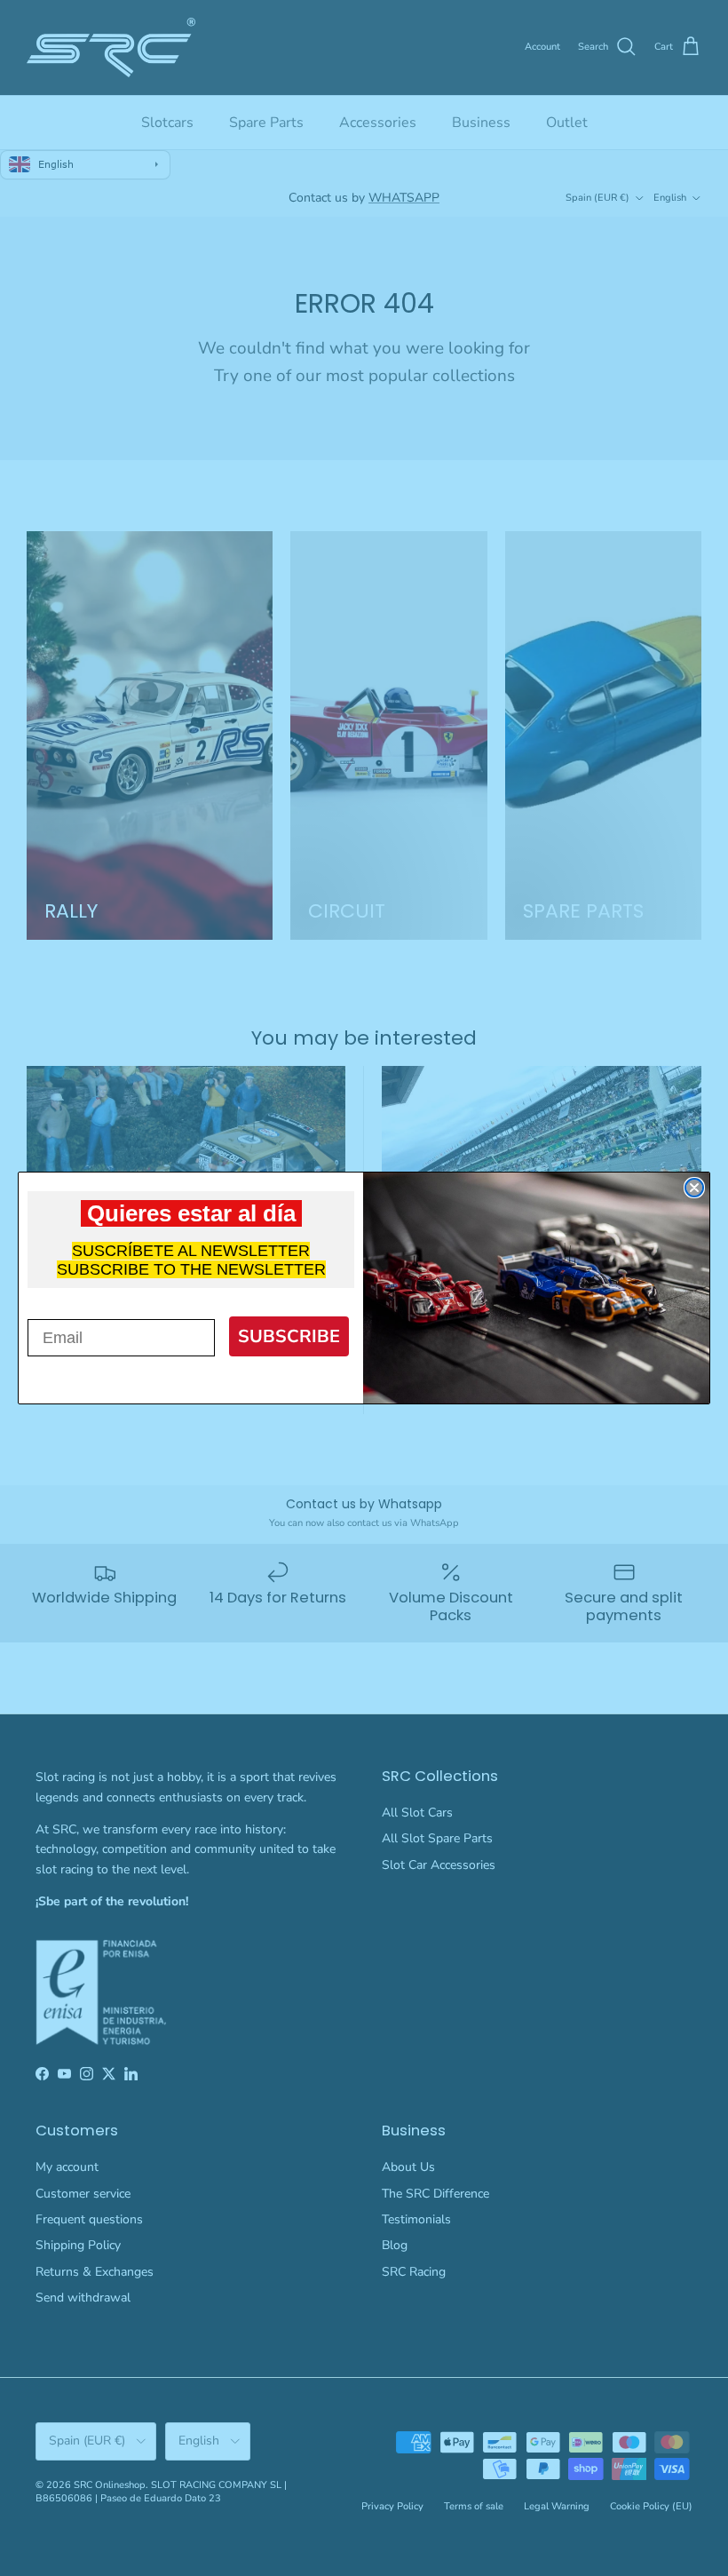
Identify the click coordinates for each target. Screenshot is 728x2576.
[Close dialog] (694, 1188)
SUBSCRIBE (289, 1336)
